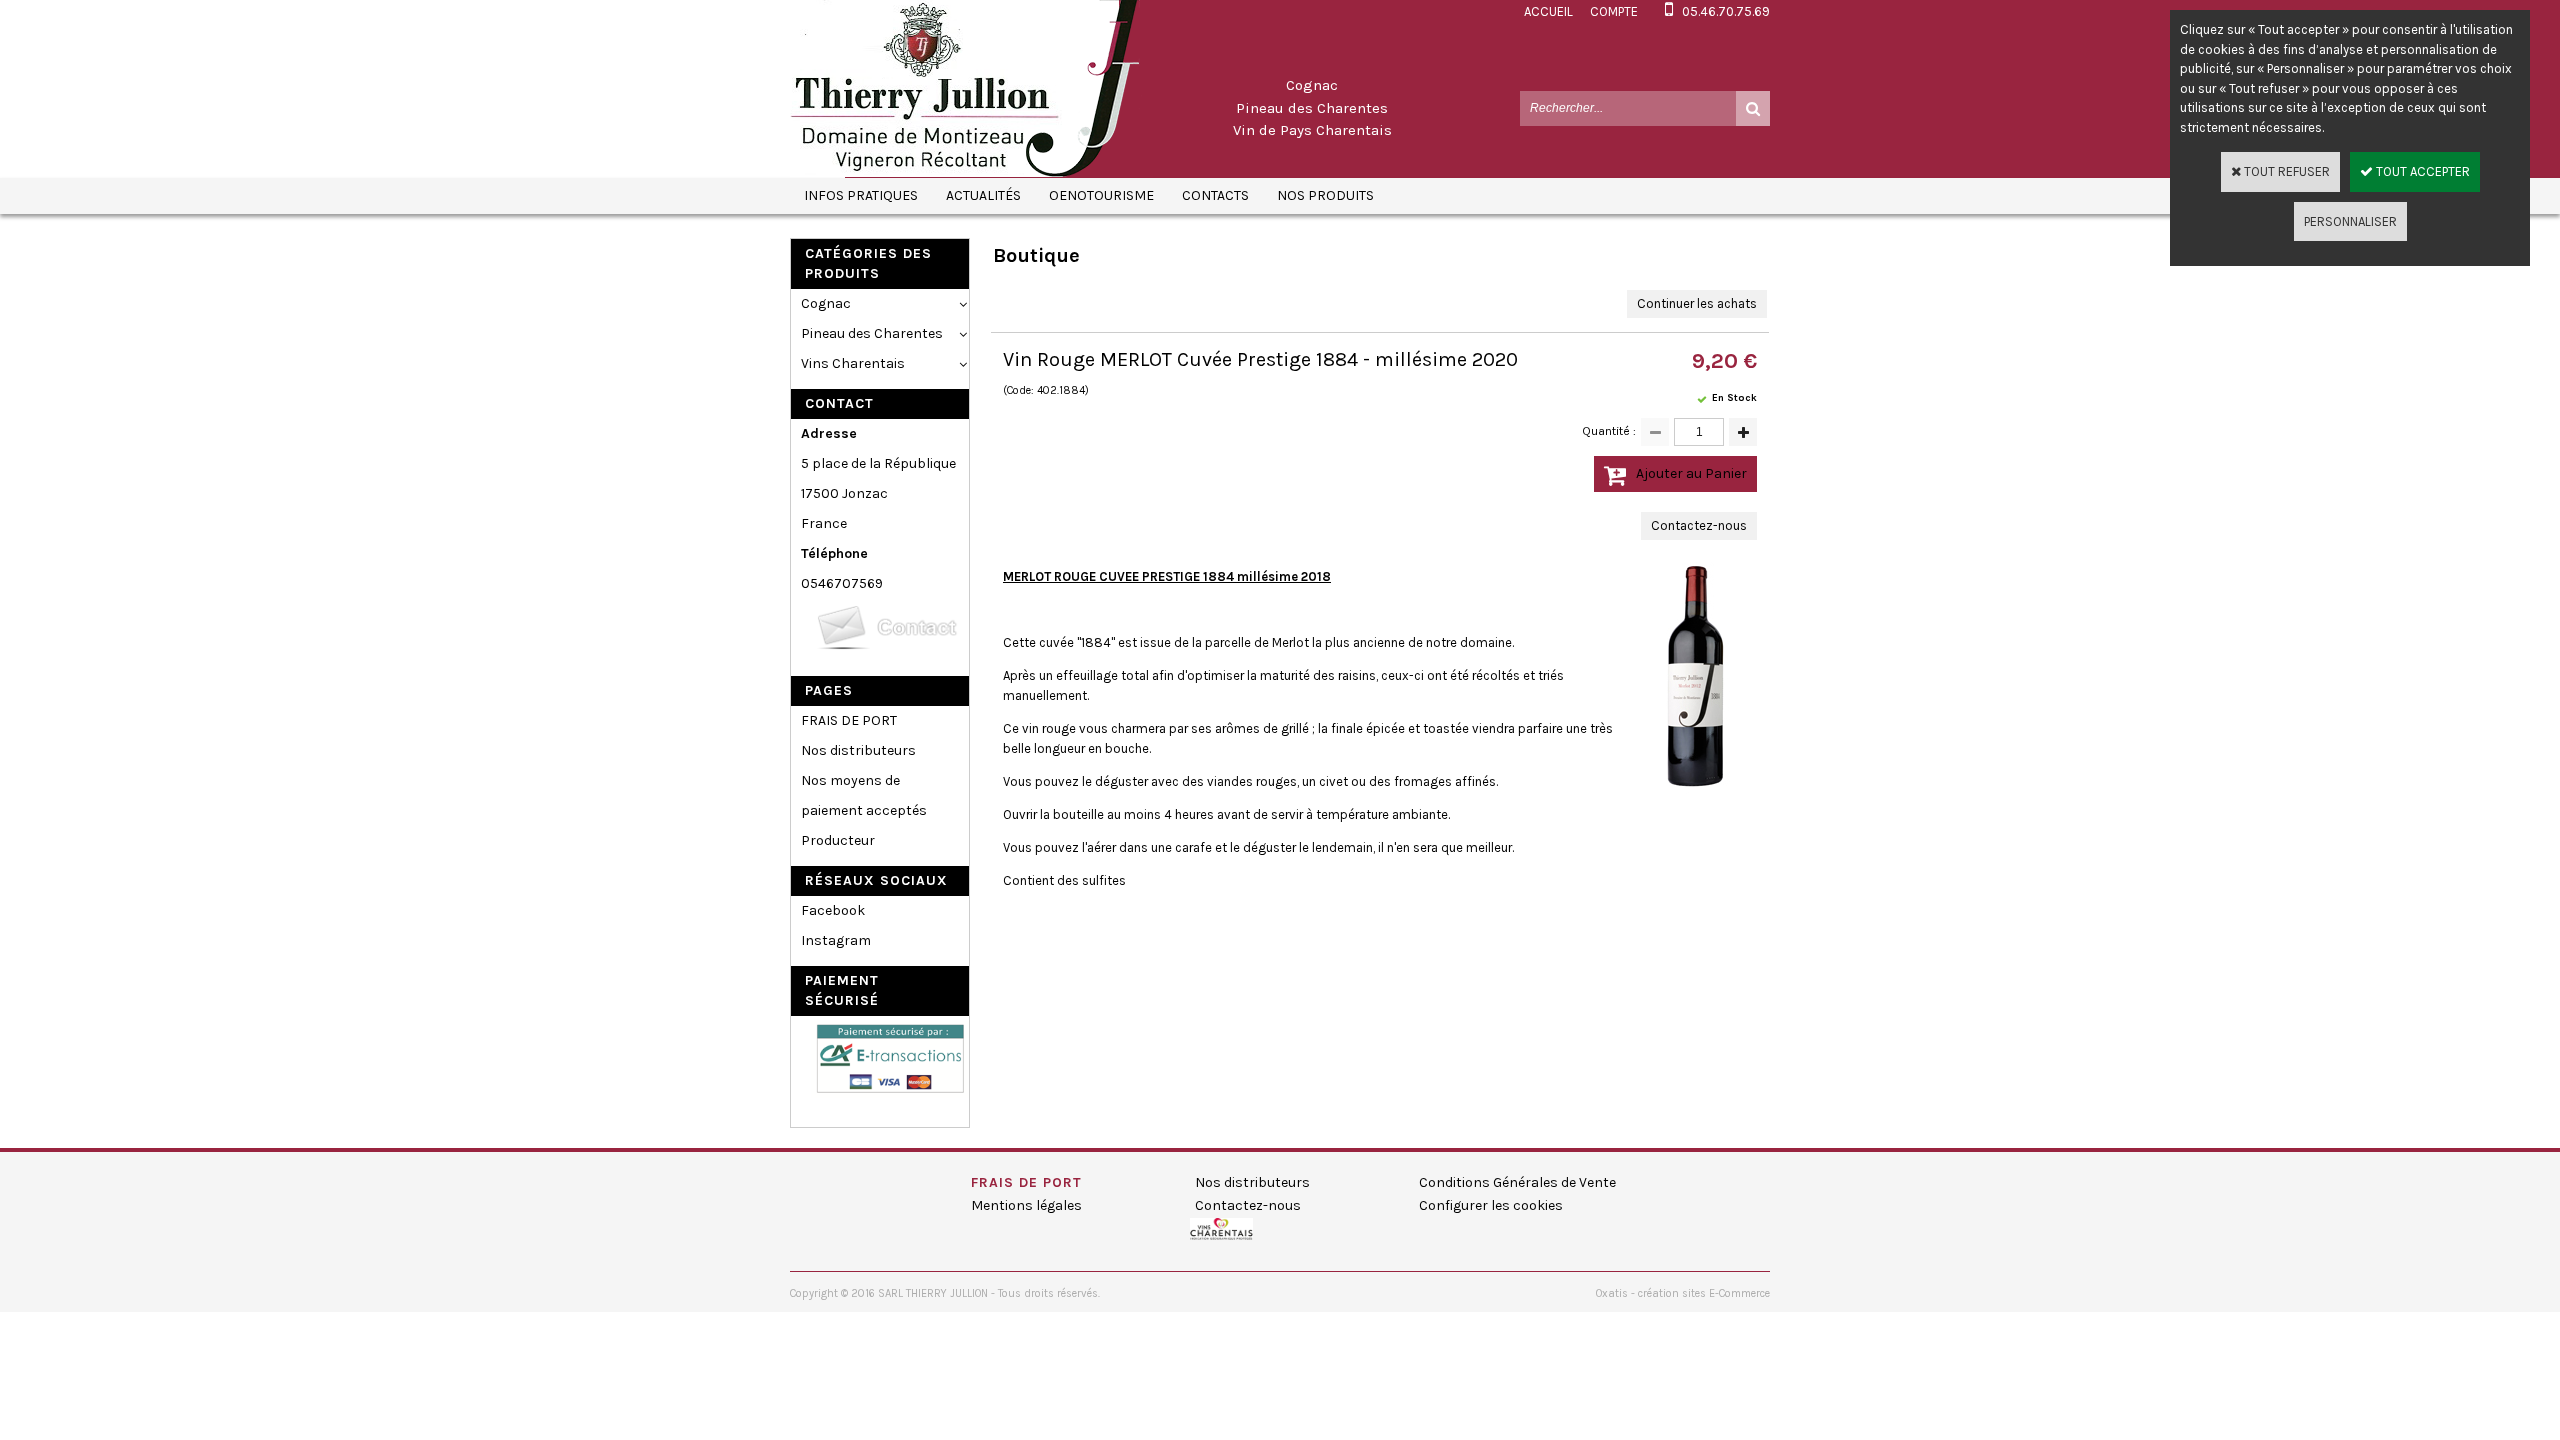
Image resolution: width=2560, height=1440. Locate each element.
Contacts (1215, 195)
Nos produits (1325, 195)
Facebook (833, 910)
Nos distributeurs (858, 750)
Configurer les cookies (1491, 1205)
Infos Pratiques (861, 195)
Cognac (826, 303)
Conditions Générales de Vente (1517, 1182)
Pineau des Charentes (872, 333)
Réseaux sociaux (876, 880)
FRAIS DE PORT (849, 720)
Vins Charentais (853, 363)
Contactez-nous (1248, 1205)
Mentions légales (1026, 1205)
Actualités (983, 195)
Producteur (838, 840)
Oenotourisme (1101, 195)
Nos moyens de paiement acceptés (864, 795)
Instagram (836, 940)
